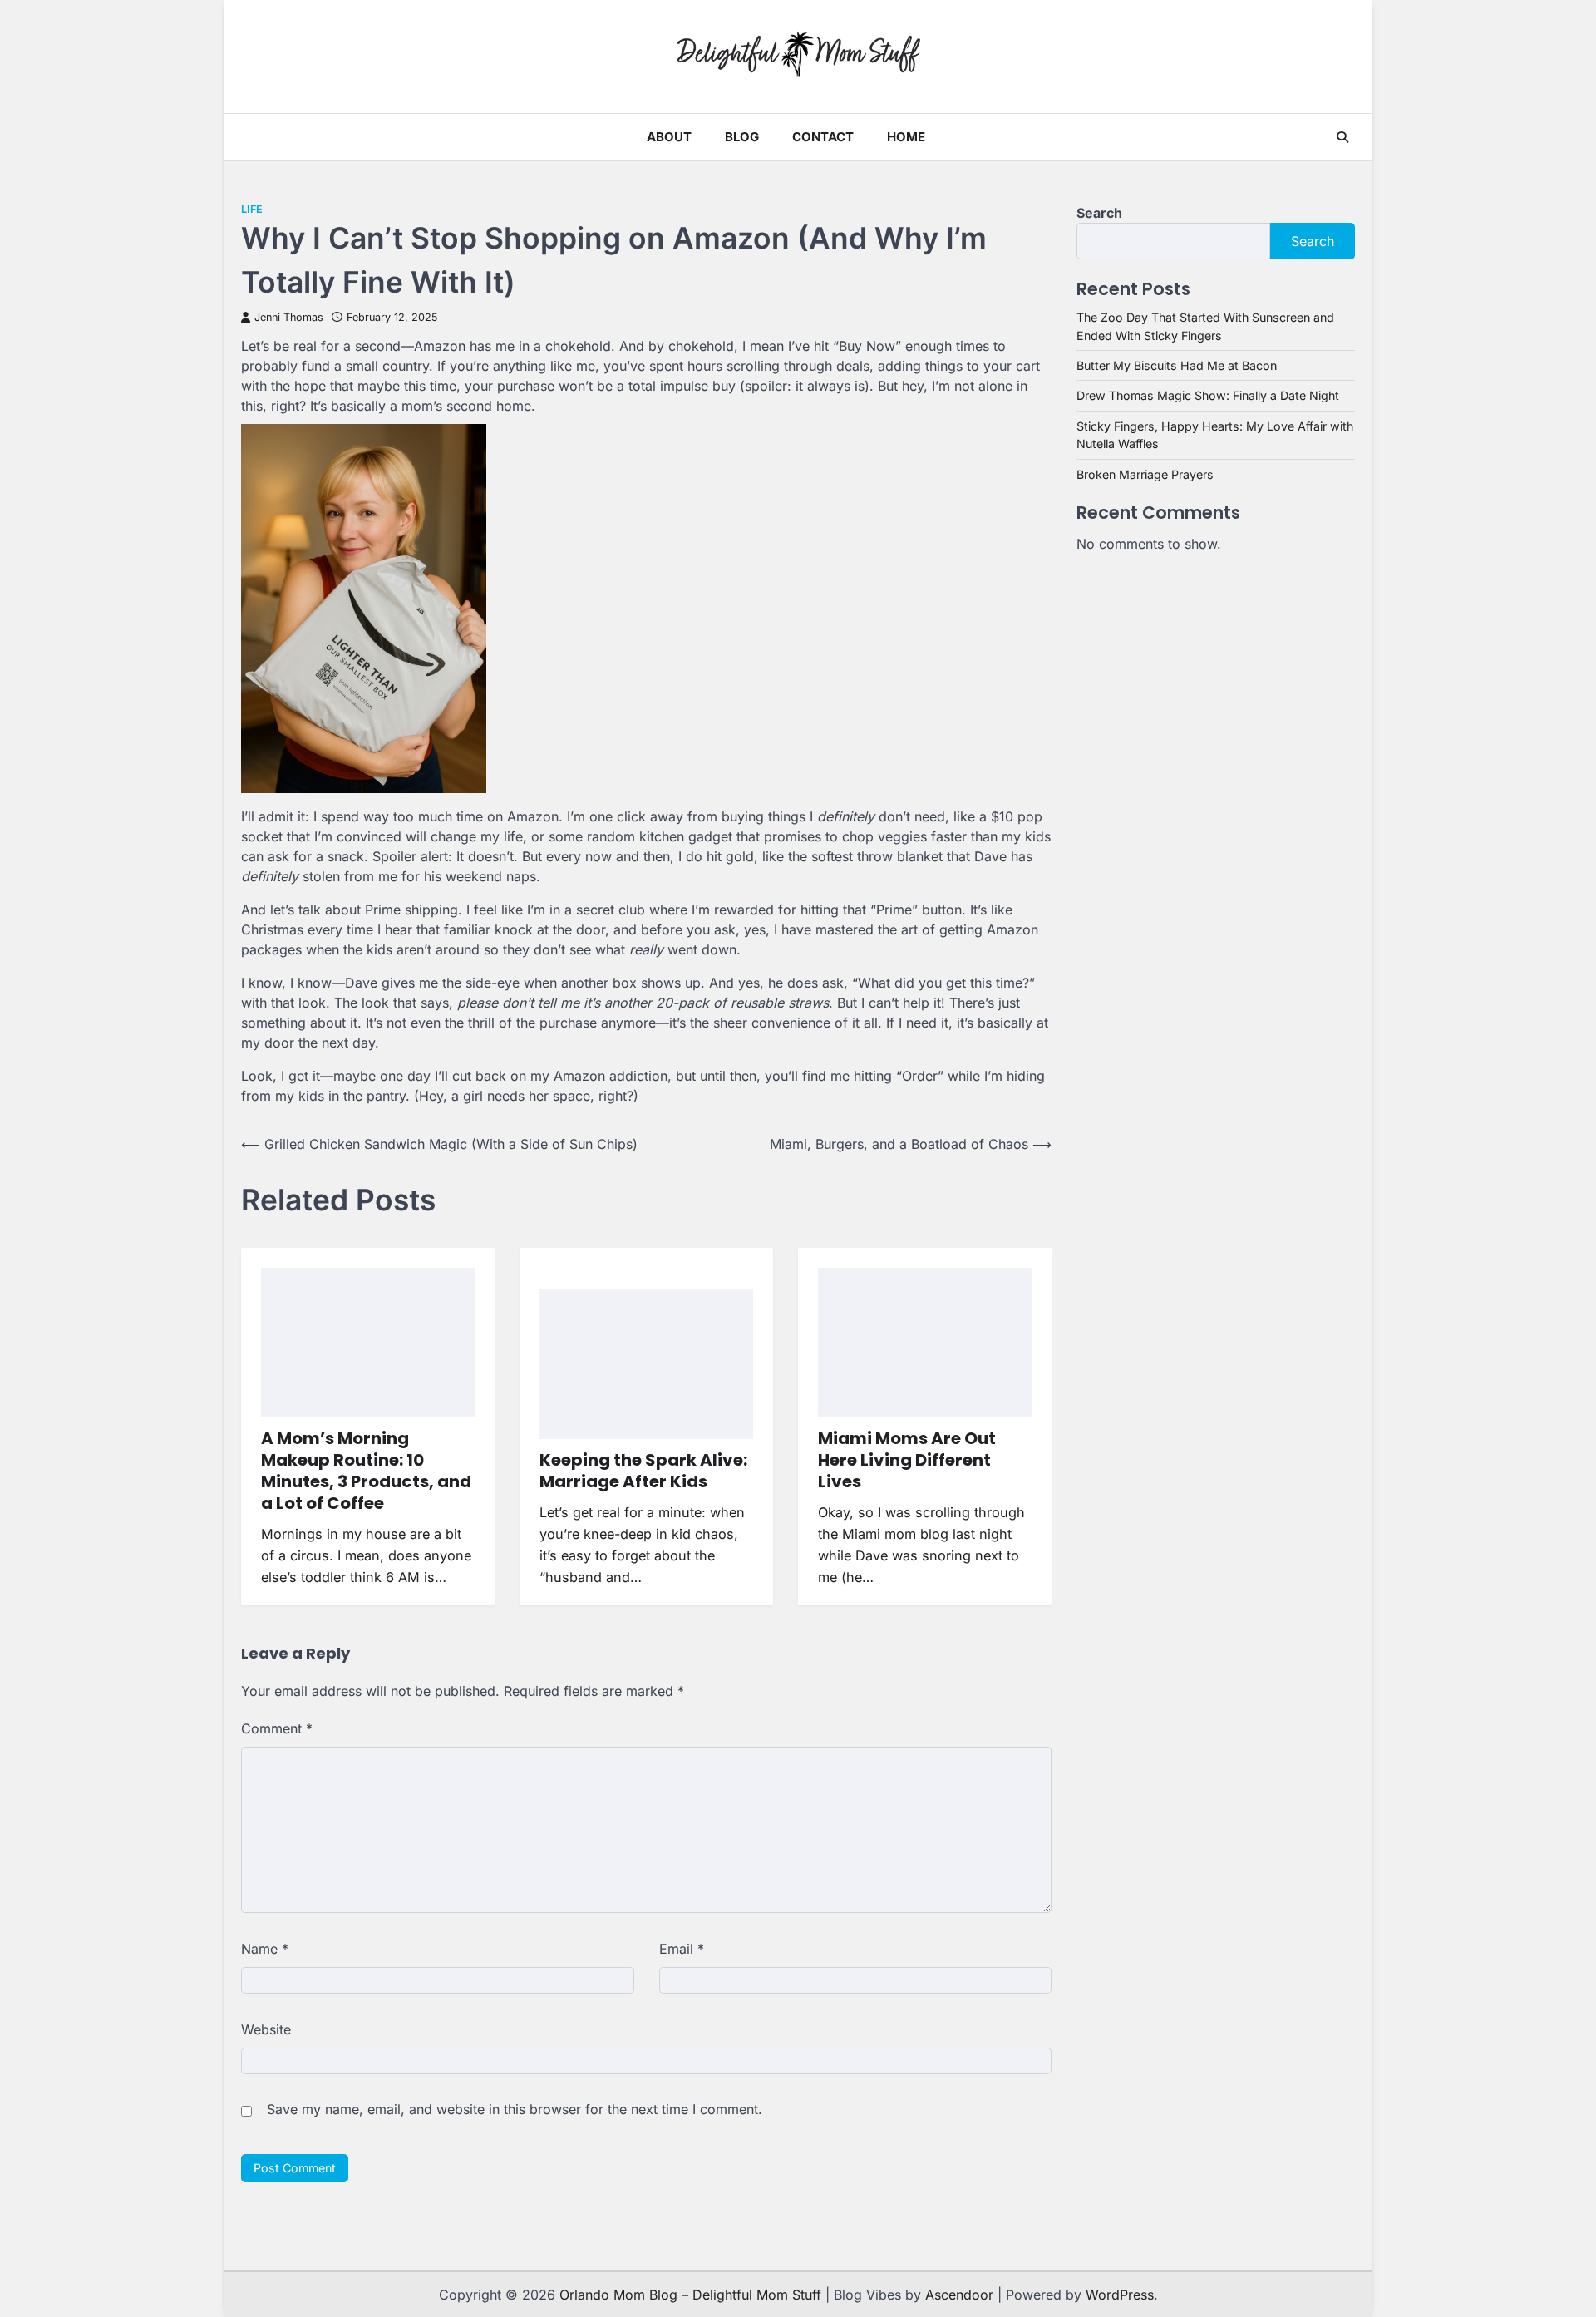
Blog (742, 137)
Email (682, 1949)
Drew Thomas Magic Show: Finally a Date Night (1208, 395)
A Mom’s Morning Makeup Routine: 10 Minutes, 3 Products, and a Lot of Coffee (366, 1471)
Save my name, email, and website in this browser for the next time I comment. (515, 2109)
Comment (277, 1728)
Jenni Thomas (289, 317)
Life (252, 209)
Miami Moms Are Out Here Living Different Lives (907, 1460)
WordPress (1120, 2295)
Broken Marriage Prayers (1145, 474)
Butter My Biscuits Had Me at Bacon (1177, 365)
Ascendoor (959, 2295)
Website (266, 2029)
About (669, 137)
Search (1099, 213)
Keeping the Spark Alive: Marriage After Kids (643, 1471)
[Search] (1342, 137)
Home (906, 137)
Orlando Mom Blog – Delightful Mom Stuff (690, 2295)
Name (265, 1949)
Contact (823, 137)
